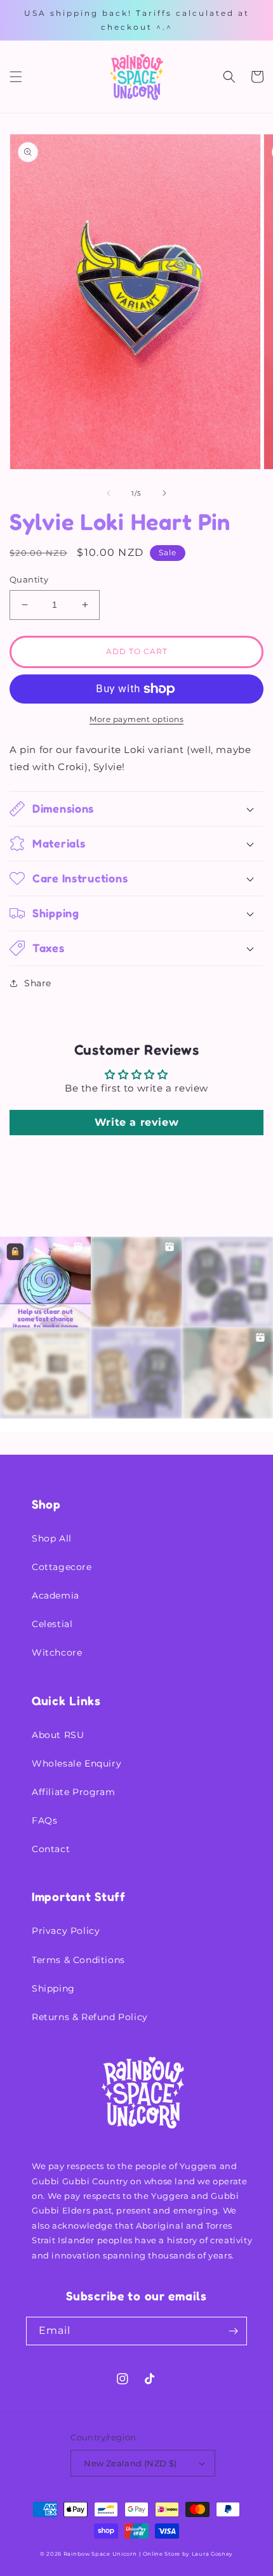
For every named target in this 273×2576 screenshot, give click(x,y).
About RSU (58, 1735)
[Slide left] (109, 493)
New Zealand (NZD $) (130, 2463)
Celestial (52, 1624)
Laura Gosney (212, 2554)
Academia (56, 1595)
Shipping (53, 1988)
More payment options (136, 719)
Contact (51, 1849)
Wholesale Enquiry (77, 1763)
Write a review (136, 1122)
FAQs (44, 1820)
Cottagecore (62, 1567)
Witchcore (57, 1652)
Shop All (52, 1538)
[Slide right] (164, 493)
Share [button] (38, 983)
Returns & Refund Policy (90, 2017)
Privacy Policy (66, 1931)
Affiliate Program (73, 1792)
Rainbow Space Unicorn (100, 2554)
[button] (16, 77)
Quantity (29, 579)
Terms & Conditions (78, 1960)
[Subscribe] (233, 2331)
